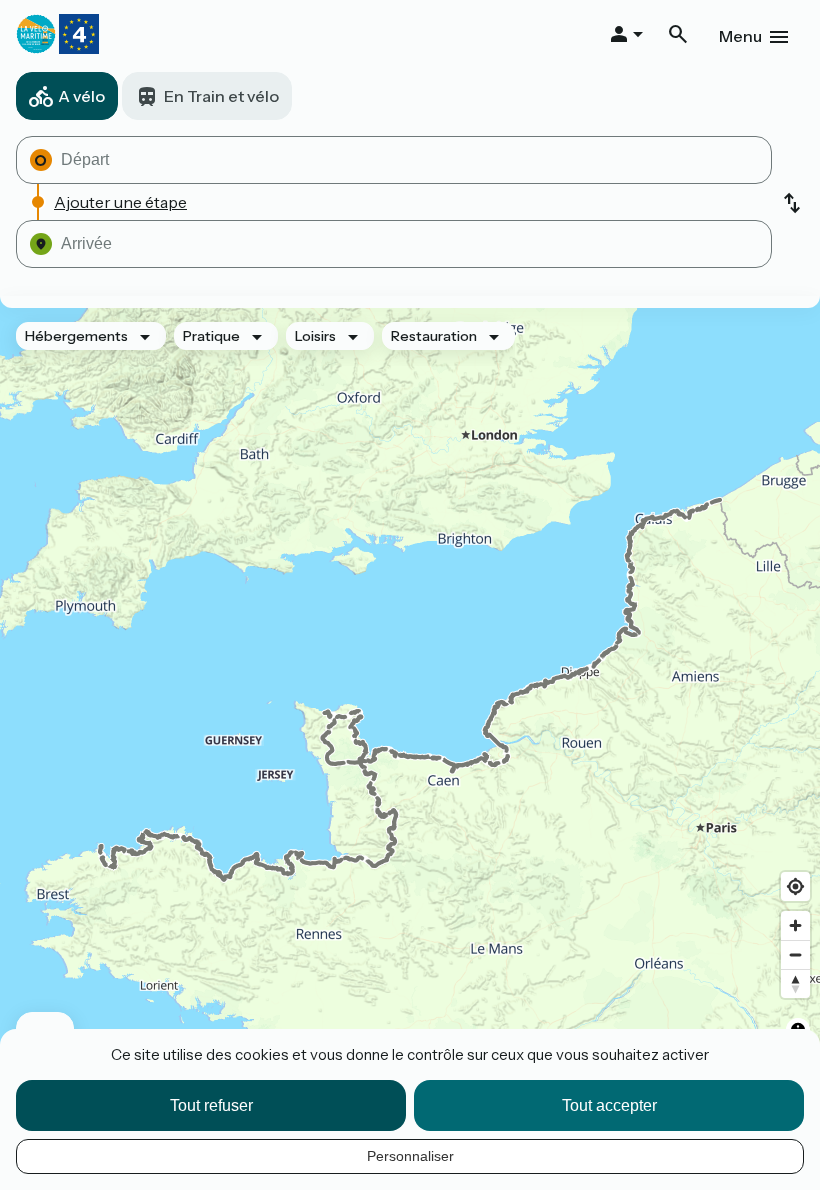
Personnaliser (410, 1156)
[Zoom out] (795, 954)
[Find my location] (795, 886)
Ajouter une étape (120, 202)
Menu (740, 36)
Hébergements (76, 336)
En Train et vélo (221, 96)
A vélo (81, 96)
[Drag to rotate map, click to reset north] (795, 983)
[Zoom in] (795, 925)
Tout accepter (609, 1105)
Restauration (434, 336)
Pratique (211, 336)
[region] (410, 690)
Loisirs (315, 336)
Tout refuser (211, 1105)
